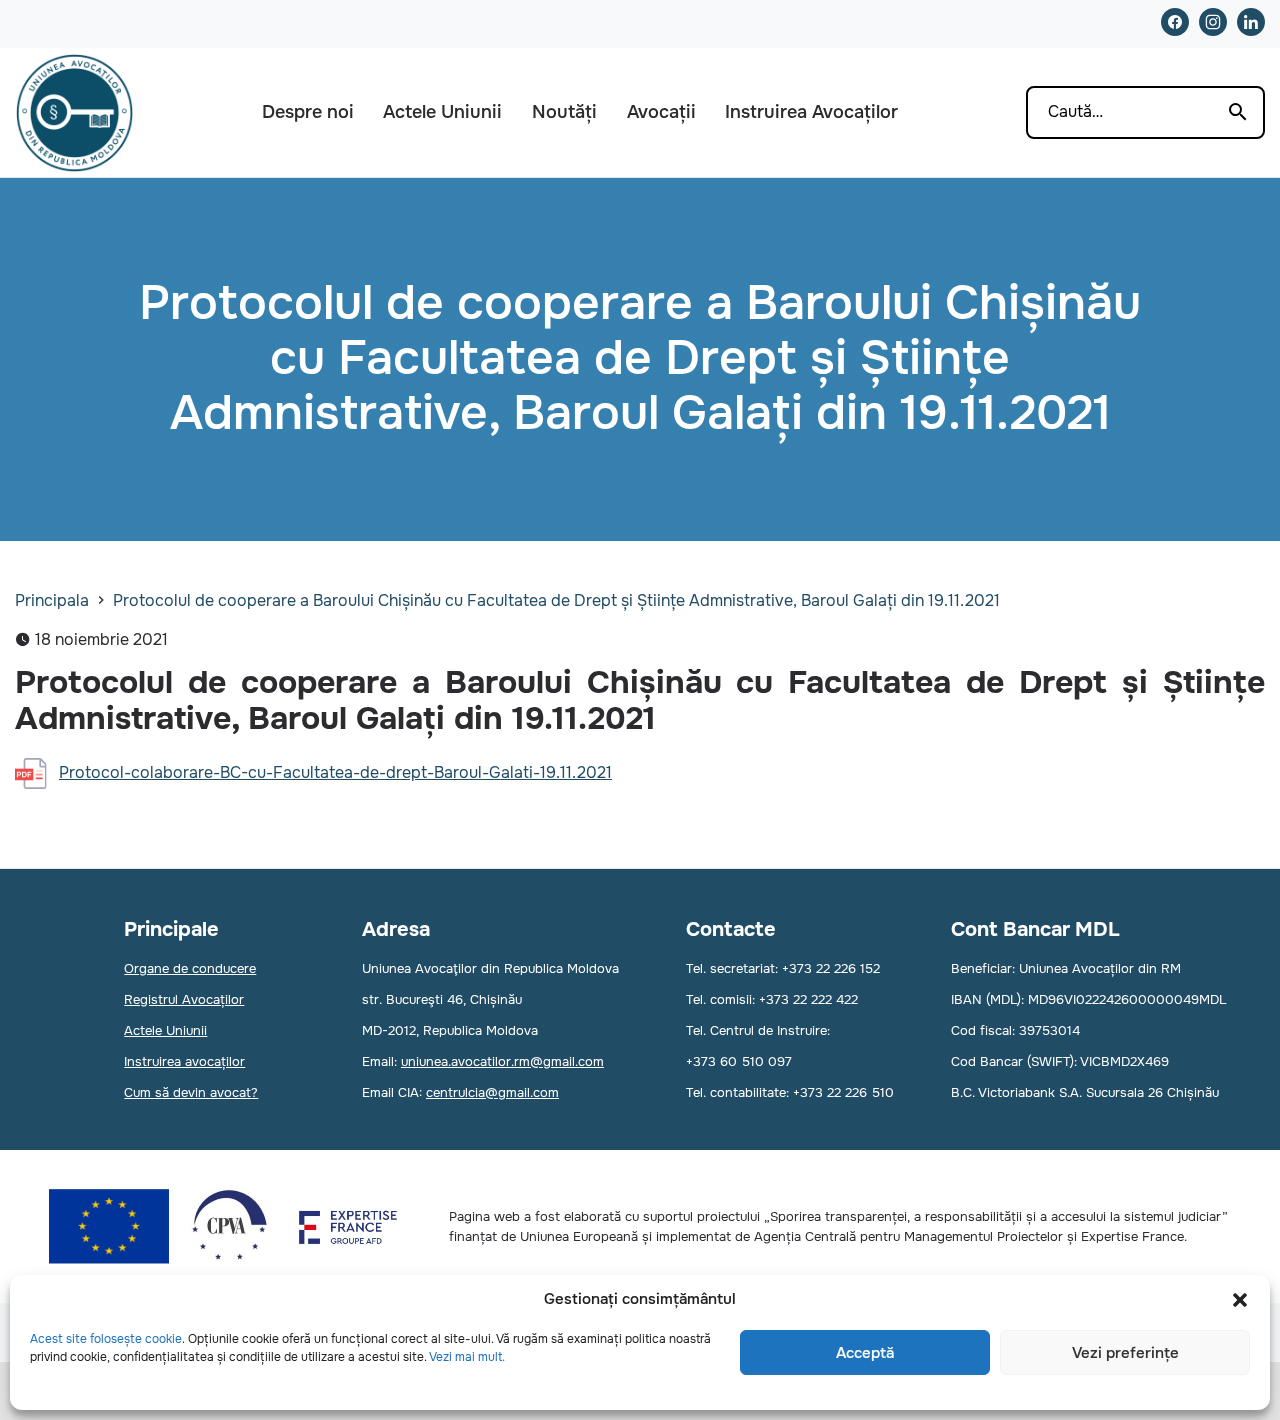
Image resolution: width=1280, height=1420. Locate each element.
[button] (1240, 1300)
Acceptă (865, 1353)
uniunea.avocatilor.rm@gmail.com (502, 1061)
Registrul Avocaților (184, 999)
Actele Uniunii (442, 112)
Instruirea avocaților (184, 1061)
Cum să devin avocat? (191, 1092)
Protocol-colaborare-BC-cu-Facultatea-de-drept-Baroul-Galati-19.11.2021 (335, 772)
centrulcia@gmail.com (492, 1092)
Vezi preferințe (1125, 1353)
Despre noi (308, 112)
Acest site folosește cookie (106, 1339)
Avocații (661, 112)
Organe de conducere (190, 968)
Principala (52, 600)
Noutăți (564, 112)
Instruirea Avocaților (811, 112)
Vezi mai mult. (467, 1357)
